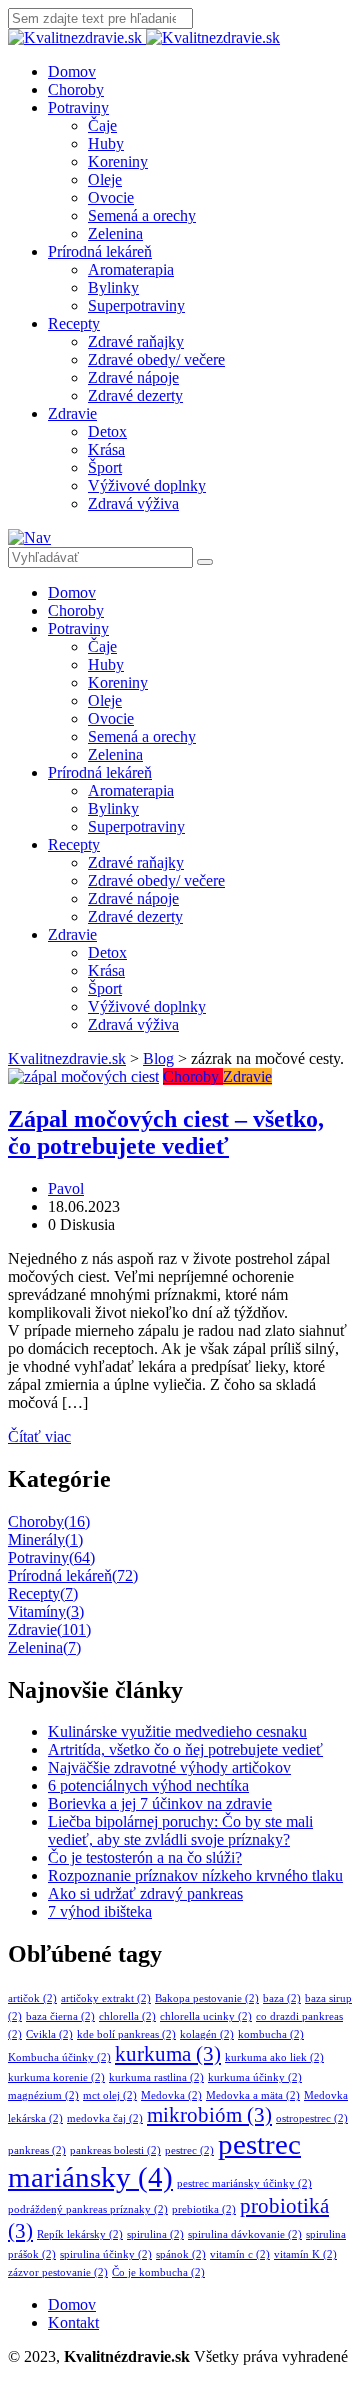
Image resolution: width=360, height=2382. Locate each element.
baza (282, 1998)
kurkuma (168, 2054)
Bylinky (113, 287)
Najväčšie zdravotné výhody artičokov (169, 1767)
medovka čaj (105, 2118)
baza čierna (60, 2016)
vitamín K (305, 2254)
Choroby (76, 89)
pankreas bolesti (115, 2150)
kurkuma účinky (255, 2077)
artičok (32, 1998)
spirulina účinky (106, 2254)
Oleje (105, 179)
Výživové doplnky (147, 485)
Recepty (74, 323)
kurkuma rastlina (156, 2077)
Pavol (66, 1188)
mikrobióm (209, 2115)
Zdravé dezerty (135, 395)
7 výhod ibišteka (100, 1911)
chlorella (127, 2016)
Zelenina (115, 233)
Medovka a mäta (253, 2095)
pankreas (37, 2150)
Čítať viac (39, 1436)
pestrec (189, 2150)
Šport (105, 467)
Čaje (102, 125)
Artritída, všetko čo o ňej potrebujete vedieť (185, 1749)
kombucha (271, 2034)
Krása (106, 449)
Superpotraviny (136, 305)
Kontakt (73, 2322)
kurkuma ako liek (274, 2057)
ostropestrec (312, 2118)
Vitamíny (46, 1611)
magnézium (43, 2095)
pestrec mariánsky (154, 2160)
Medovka (171, 2095)
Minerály (45, 1539)
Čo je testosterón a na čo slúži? (145, 1857)
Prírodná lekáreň (100, 251)
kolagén (207, 2034)
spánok (181, 2254)
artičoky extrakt (106, 1998)
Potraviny (78, 107)
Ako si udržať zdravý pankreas (145, 1893)
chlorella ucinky (206, 2016)
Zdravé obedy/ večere (156, 359)
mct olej (110, 2095)
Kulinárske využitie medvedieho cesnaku (177, 1731)
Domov (72, 71)
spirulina (155, 2234)
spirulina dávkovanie (245, 2234)
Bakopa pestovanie (207, 1998)
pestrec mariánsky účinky (244, 2183)
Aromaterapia (131, 269)
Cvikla (49, 2034)
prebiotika (204, 2209)
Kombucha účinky (59, 2057)
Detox (107, 431)
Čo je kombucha (158, 2272)
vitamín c (240, 2254)
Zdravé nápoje (133, 377)
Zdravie (72, 413)
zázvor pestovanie (58, 2272)
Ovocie (111, 197)
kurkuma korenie (56, 2077)
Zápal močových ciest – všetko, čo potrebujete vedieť (166, 1132)
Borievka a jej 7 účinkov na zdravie (160, 1803)
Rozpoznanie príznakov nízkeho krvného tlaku (195, 1875)
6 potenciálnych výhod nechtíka (148, 1785)
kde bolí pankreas (126, 2034)
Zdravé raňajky (136, 341)
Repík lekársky (80, 2234)
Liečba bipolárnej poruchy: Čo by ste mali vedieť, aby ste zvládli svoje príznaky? (180, 1830)
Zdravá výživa (133, 503)
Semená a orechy (142, 215)
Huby (106, 143)
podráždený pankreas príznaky (88, 2209)
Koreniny (118, 161)
